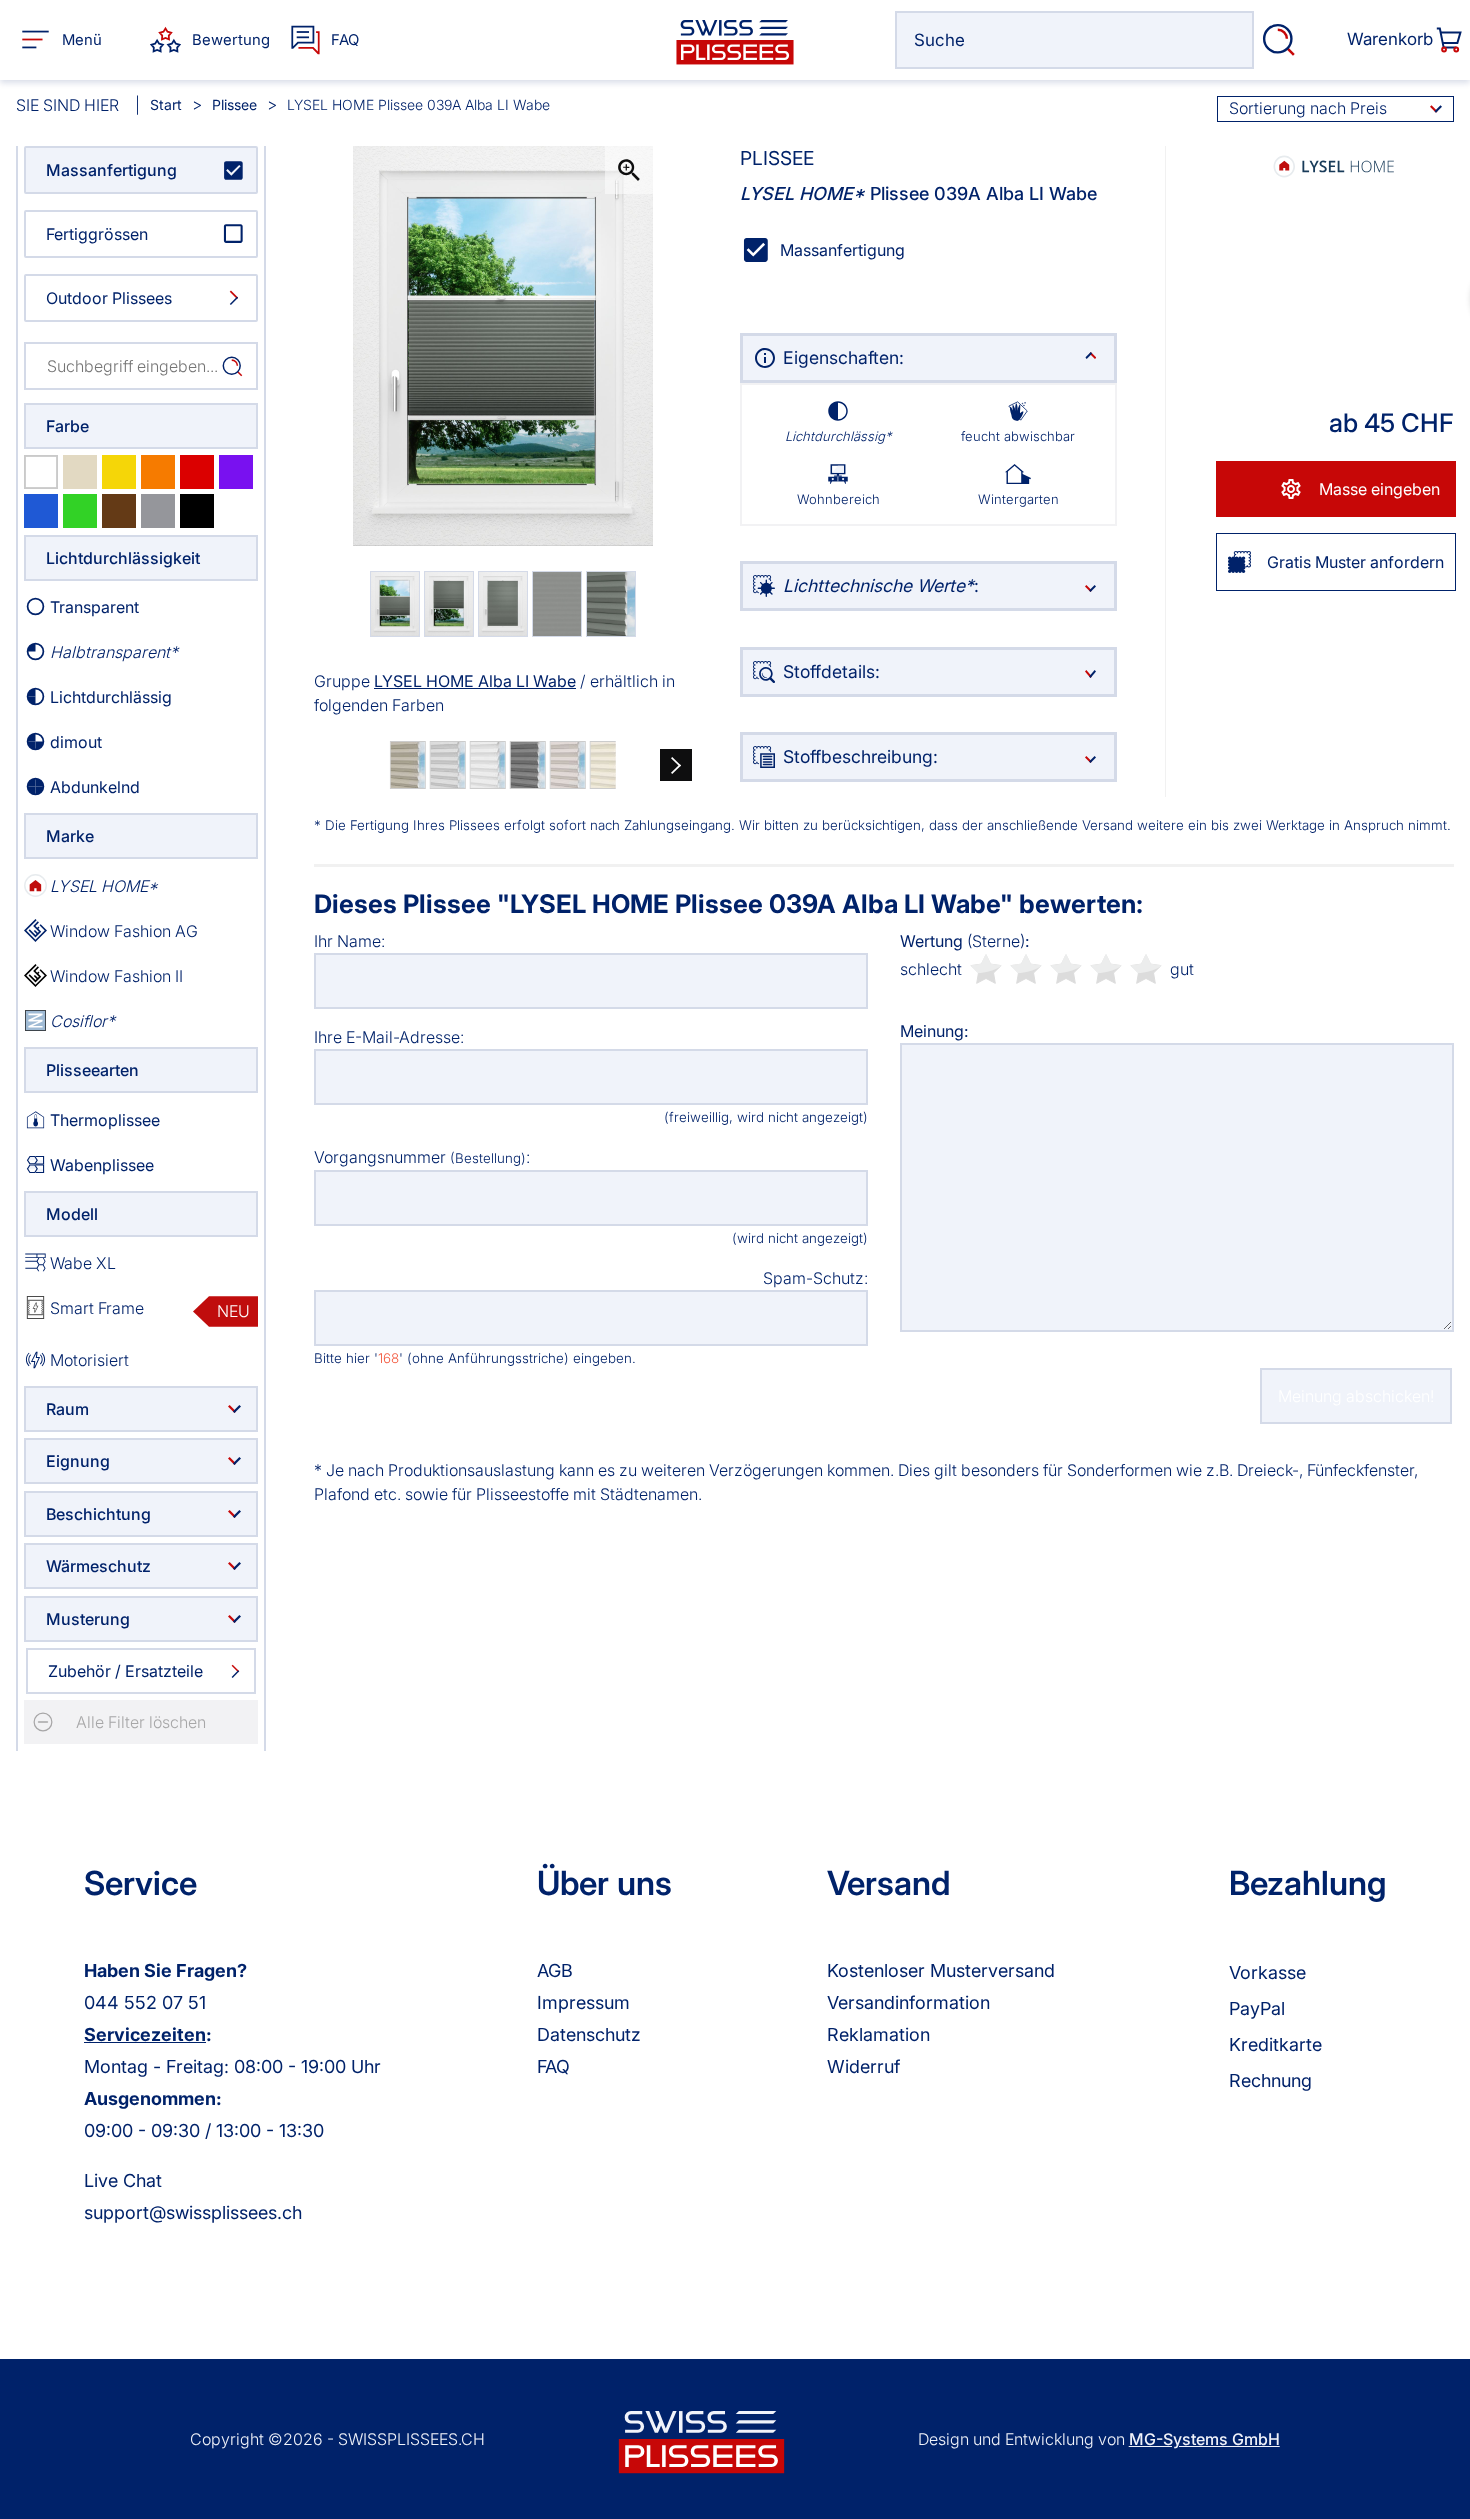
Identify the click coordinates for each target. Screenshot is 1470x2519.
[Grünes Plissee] (80, 511)
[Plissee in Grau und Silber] (158, 511)
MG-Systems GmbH (1204, 2439)
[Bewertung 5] (1146, 969)
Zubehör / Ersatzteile (125, 1671)
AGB (555, 1970)
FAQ (553, 2066)
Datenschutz (589, 2034)
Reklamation (878, 2034)
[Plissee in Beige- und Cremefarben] (80, 472)
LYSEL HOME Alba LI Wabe (475, 681)
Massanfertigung (111, 170)
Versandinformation (908, 2002)
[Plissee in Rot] (197, 472)
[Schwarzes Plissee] (197, 511)
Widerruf (863, 2066)
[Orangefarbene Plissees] (158, 472)
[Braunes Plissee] (119, 511)
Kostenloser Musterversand (941, 1970)
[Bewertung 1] (986, 969)
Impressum (583, 2002)
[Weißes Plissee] (41, 472)
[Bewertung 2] (1026, 969)
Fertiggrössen (97, 234)
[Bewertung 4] (1106, 969)
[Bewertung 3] (1066, 969)
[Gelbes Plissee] (119, 472)
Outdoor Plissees (109, 298)
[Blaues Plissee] (41, 511)
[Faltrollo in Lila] (236, 472)
